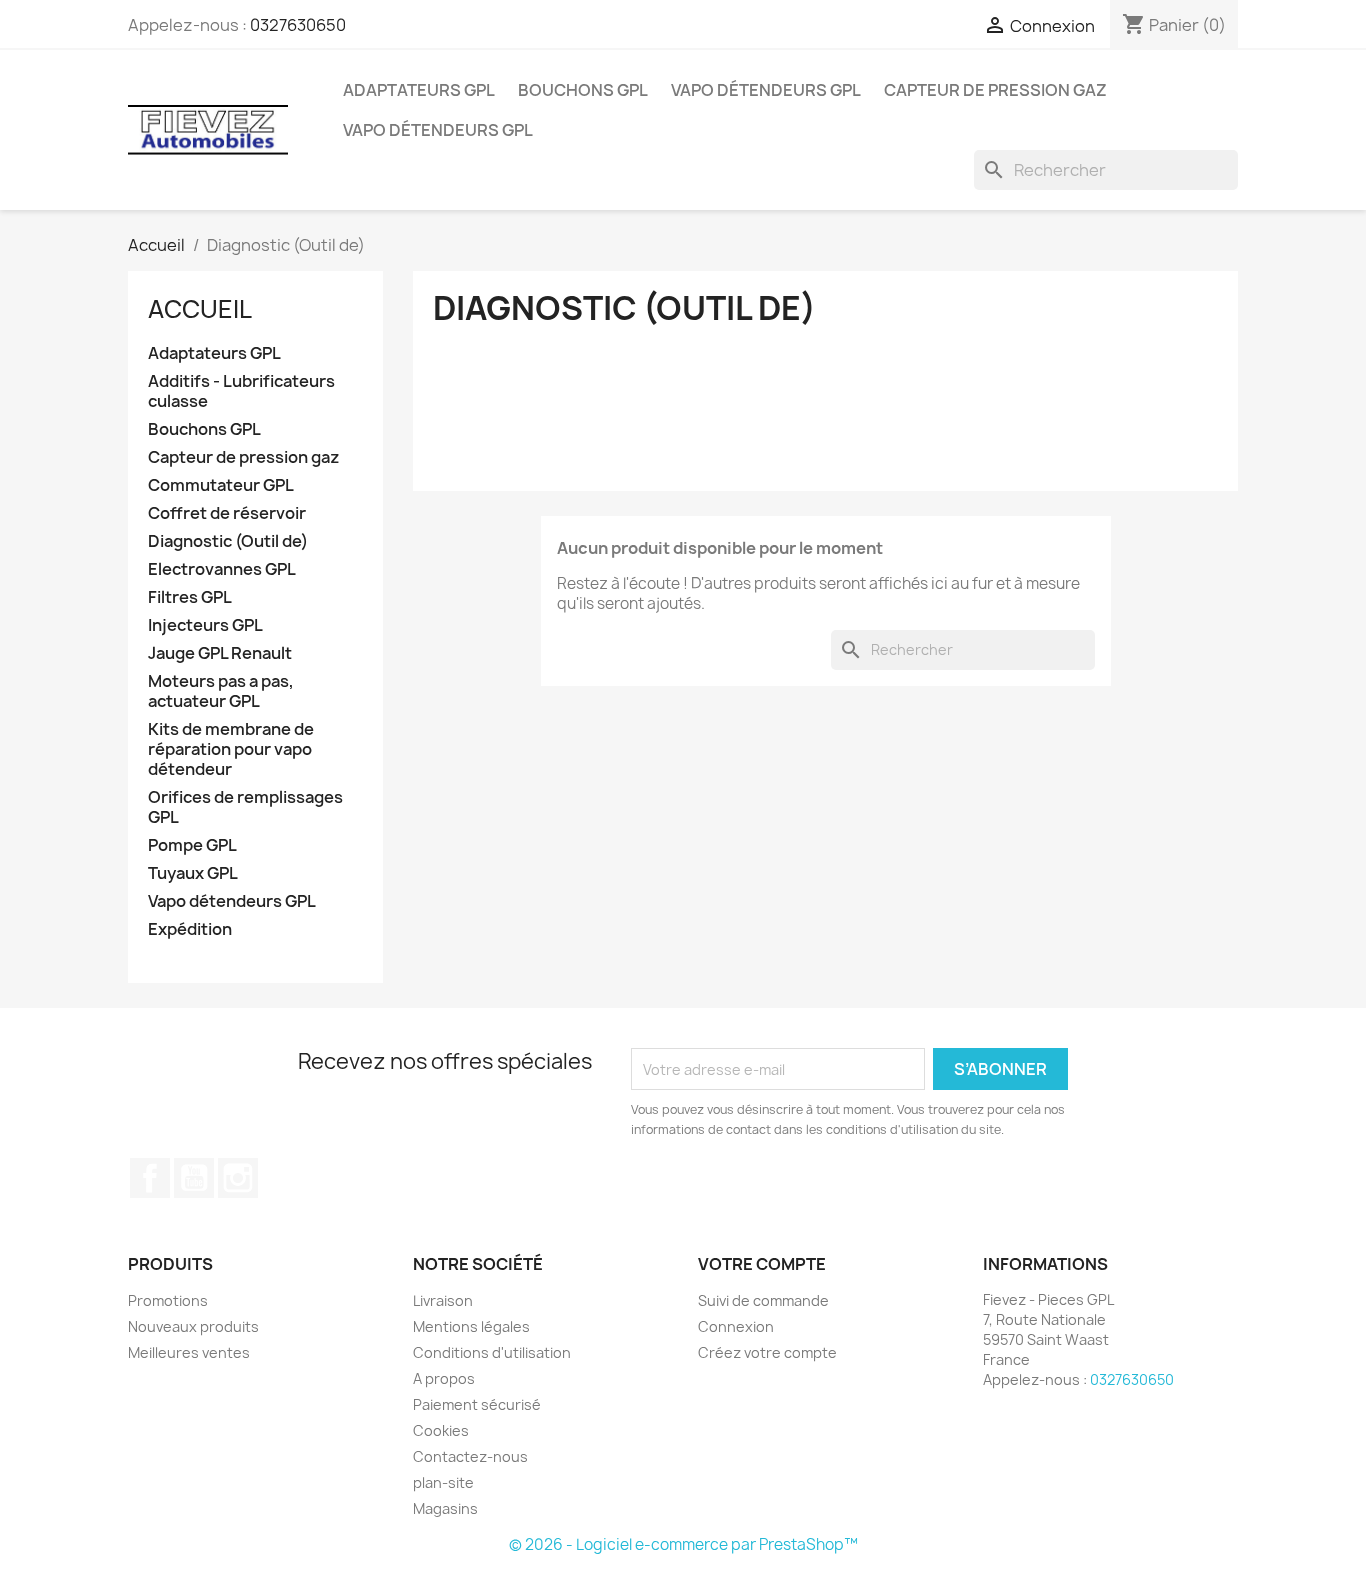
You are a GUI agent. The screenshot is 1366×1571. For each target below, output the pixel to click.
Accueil (200, 309)
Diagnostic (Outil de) (228, 541)
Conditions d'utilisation (492, 1352)
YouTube (194, 1178)
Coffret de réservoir (227, 513)
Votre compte (762, 1264)
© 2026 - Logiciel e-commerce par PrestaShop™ (683, 1544)
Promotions (168, 1300)
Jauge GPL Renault (220, 653)
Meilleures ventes (189, 1352)
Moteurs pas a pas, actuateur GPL (221, 691)
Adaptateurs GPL (419, 90)
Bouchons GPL (583, 90)
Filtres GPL (190, 597)
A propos (444, 1378)
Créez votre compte (767, 1352)
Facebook (150, 1178)
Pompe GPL (192, 845)
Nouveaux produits (193, 1326)
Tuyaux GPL (193, 873)
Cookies (441, 1430)
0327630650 (298, 25)
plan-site (443, 1482)
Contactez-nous (470, 1456)
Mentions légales (471, 1326)
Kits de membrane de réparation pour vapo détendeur (231, 749)
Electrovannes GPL (222, 569)
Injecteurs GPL (205, 625)
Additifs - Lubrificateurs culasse (241, 391)
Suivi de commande (763, 1300)
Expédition (190, 929)
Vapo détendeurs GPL (766, 90)
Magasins (445, 1508)
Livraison (443, 1300)
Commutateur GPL (221, 485)
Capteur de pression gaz (995, 90)
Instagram (238, 1178)
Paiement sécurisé (477, 1404)
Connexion (736, 1326)
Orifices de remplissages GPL (245, 807)
